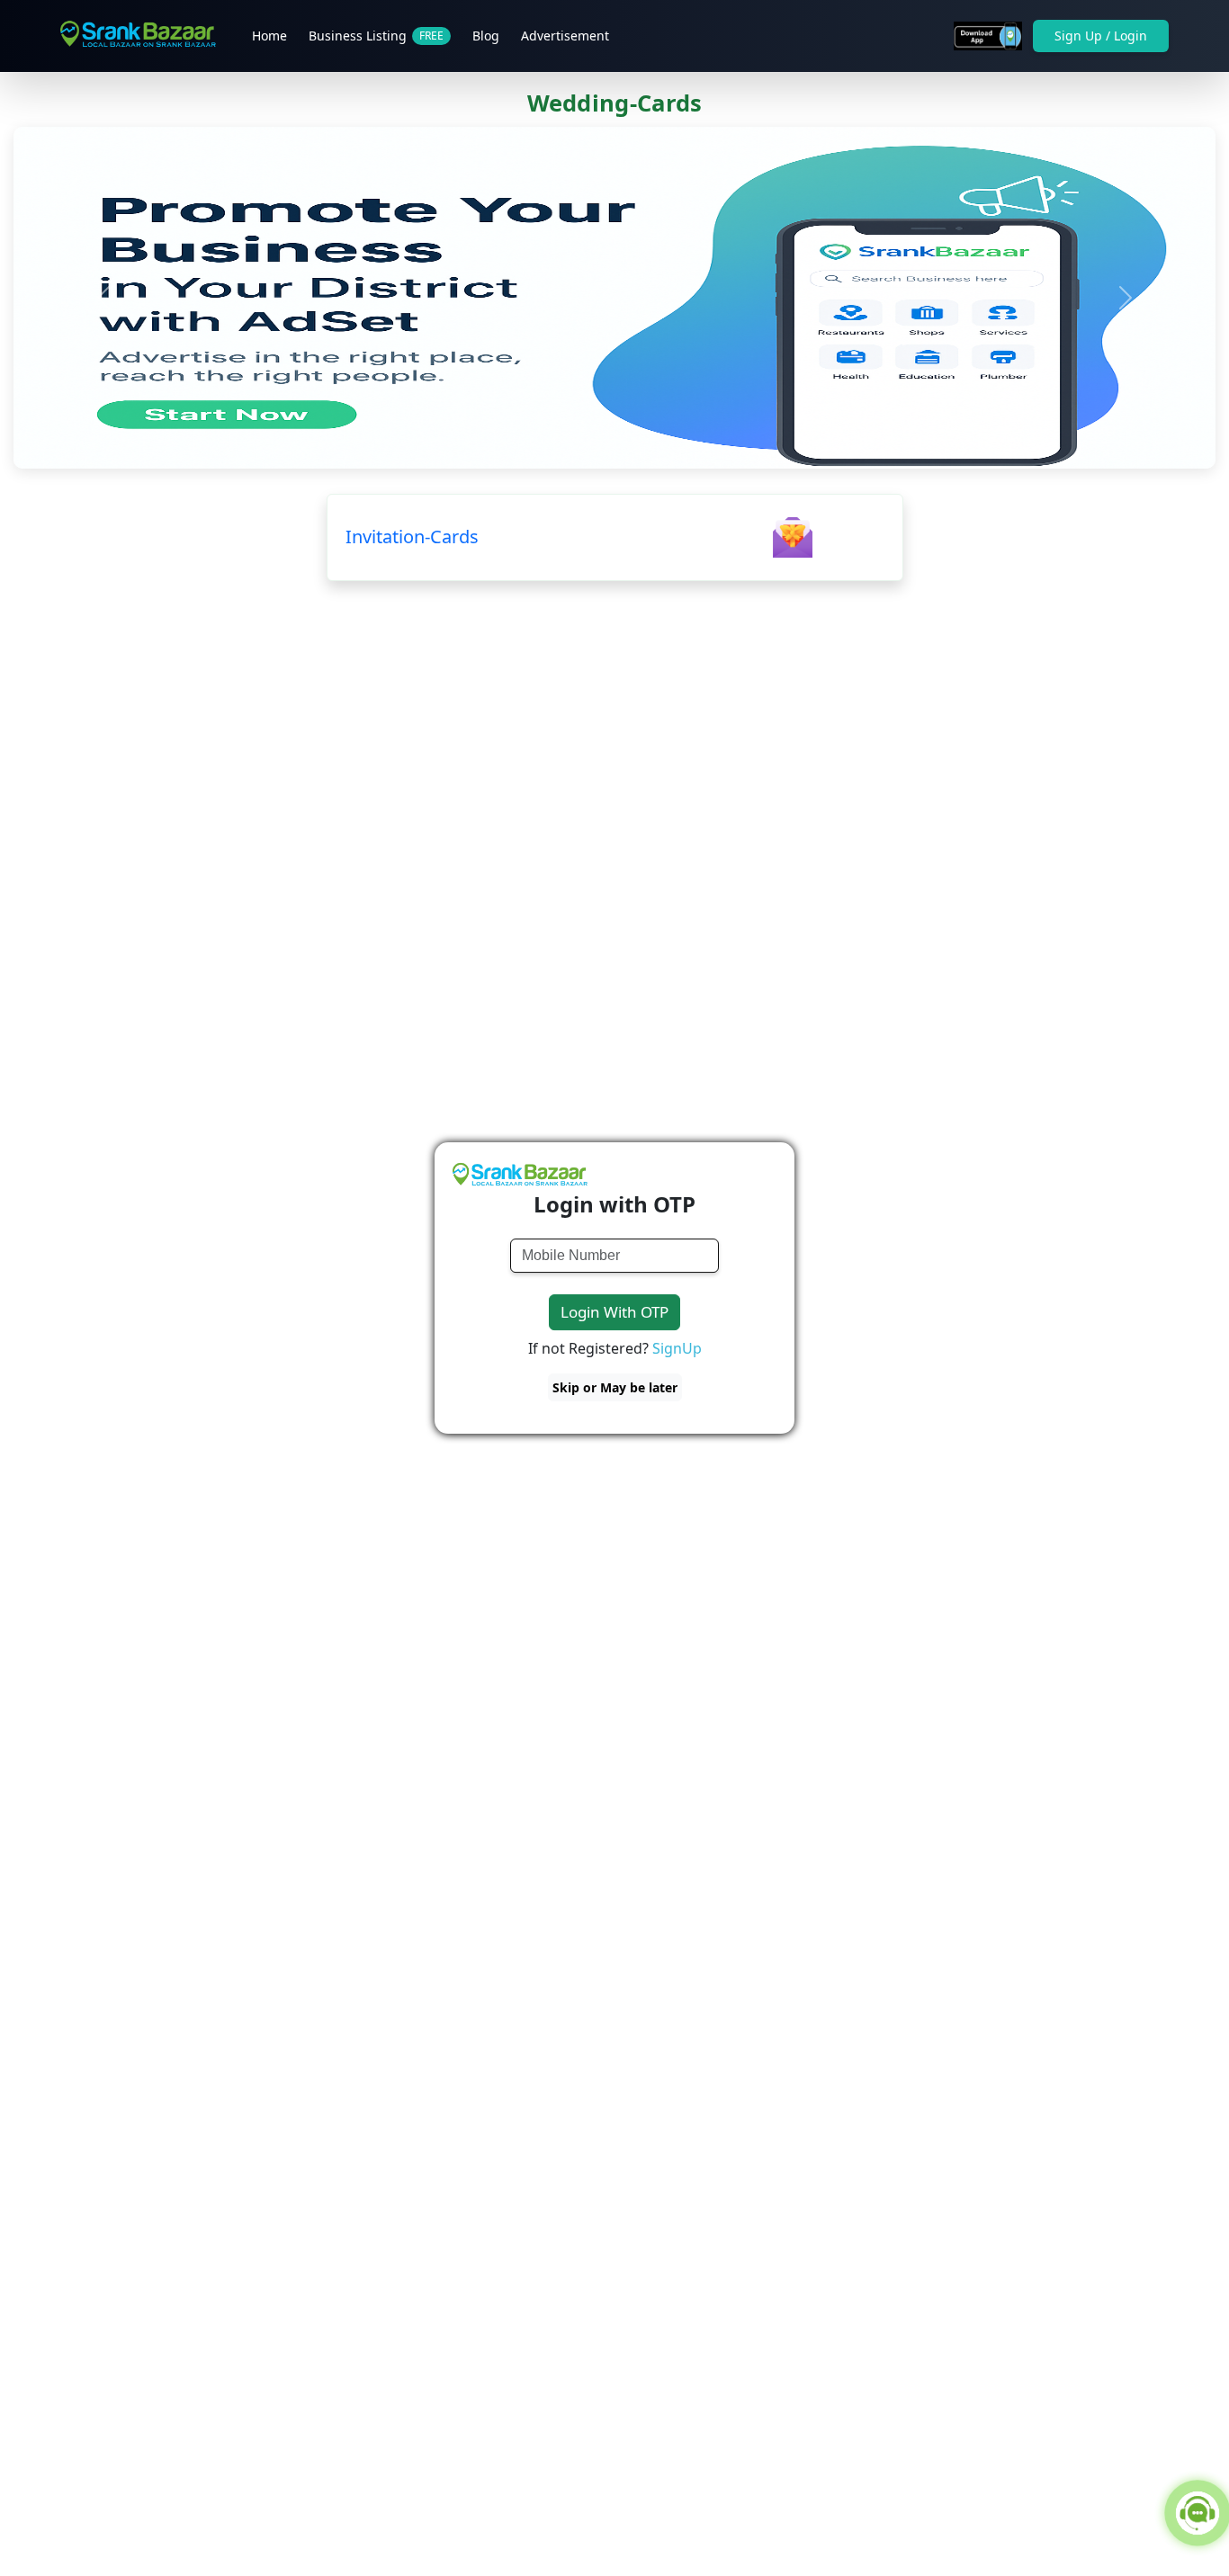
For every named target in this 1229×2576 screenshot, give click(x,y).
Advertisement (565, 36)
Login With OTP (614, 1312)
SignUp (677, 1348)
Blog (486, 36)
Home (269, 36)
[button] (103, 298)
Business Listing (376, 36)
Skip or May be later (615, 1387)
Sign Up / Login (1101, 36)
